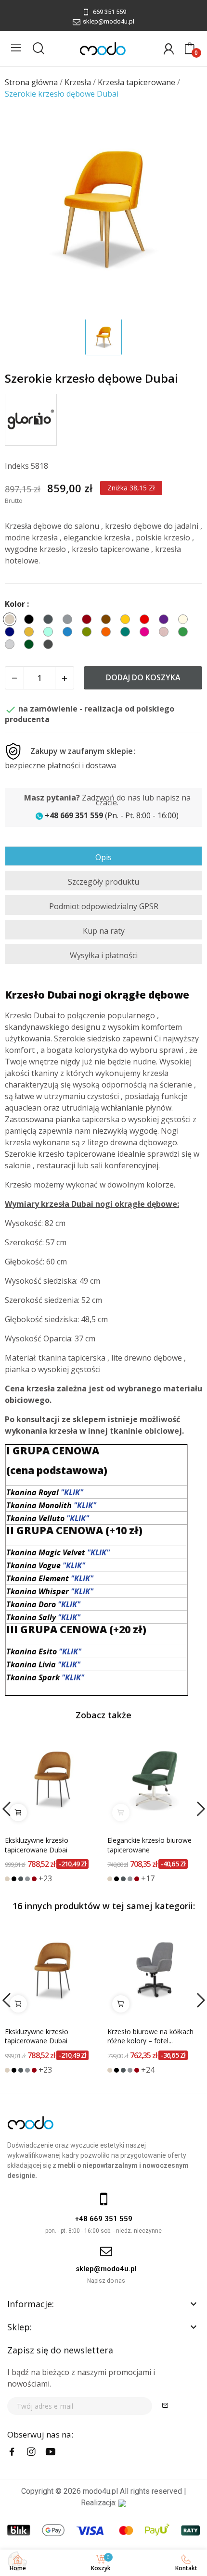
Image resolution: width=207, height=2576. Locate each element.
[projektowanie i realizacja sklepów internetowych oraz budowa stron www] (122, 2503)
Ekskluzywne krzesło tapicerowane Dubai (37, 1845)
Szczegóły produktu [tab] (103, 882)
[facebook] (12, 2452)
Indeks (17, 466)
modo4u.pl (100, 2491)
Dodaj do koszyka (143, 677)
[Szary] (27, 1879)
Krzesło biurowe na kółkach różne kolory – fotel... (150, 2036)
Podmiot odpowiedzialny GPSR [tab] (104, 906)
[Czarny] (14, 1879)
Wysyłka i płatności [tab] (104, 955)
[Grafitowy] (21, 1879)
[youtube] (51, 2452)
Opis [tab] (103, 857)
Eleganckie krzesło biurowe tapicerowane (149, 1845)
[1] (165, 2406)
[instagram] (31, 2452)
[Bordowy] (34, 1879)
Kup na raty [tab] (104, 931)
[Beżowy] (7, 1879)
